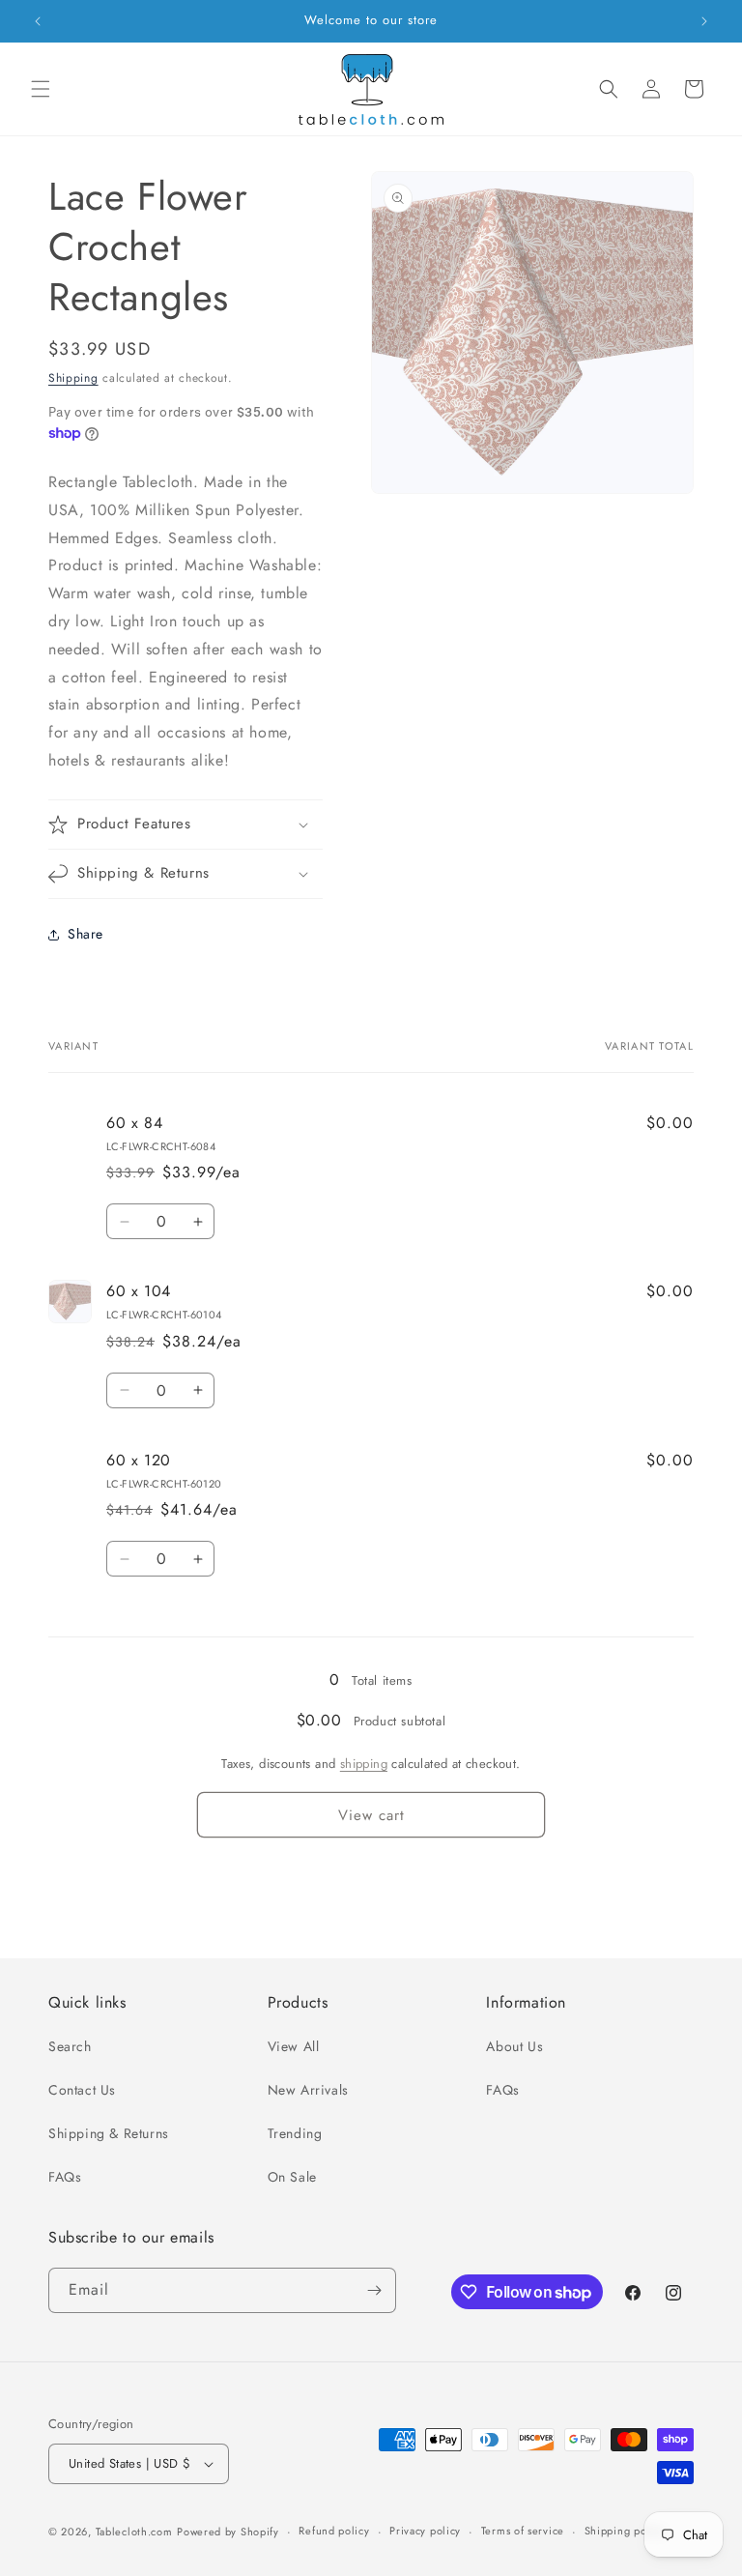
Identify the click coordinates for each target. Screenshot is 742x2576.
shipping (364, 1764)
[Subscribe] (374, 2290)
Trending (295, 2133)
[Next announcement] (704, 21)
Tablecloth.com (134, 2532)
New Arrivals (308, 2090)
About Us (514, 2046)
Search (70, 2046)
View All (294, 2046)
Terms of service (523, 2531)
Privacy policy (425, 2531)
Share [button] (86, 934)
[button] (41, 89)
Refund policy (334, 2531)
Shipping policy (625, 2531)
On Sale (292, 2177)
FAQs (65, 2177)
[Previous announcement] (38, 21)
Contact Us (82, 2090)
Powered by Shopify (228, 2532)
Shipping (73, 378)
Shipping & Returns (109, 2133)
